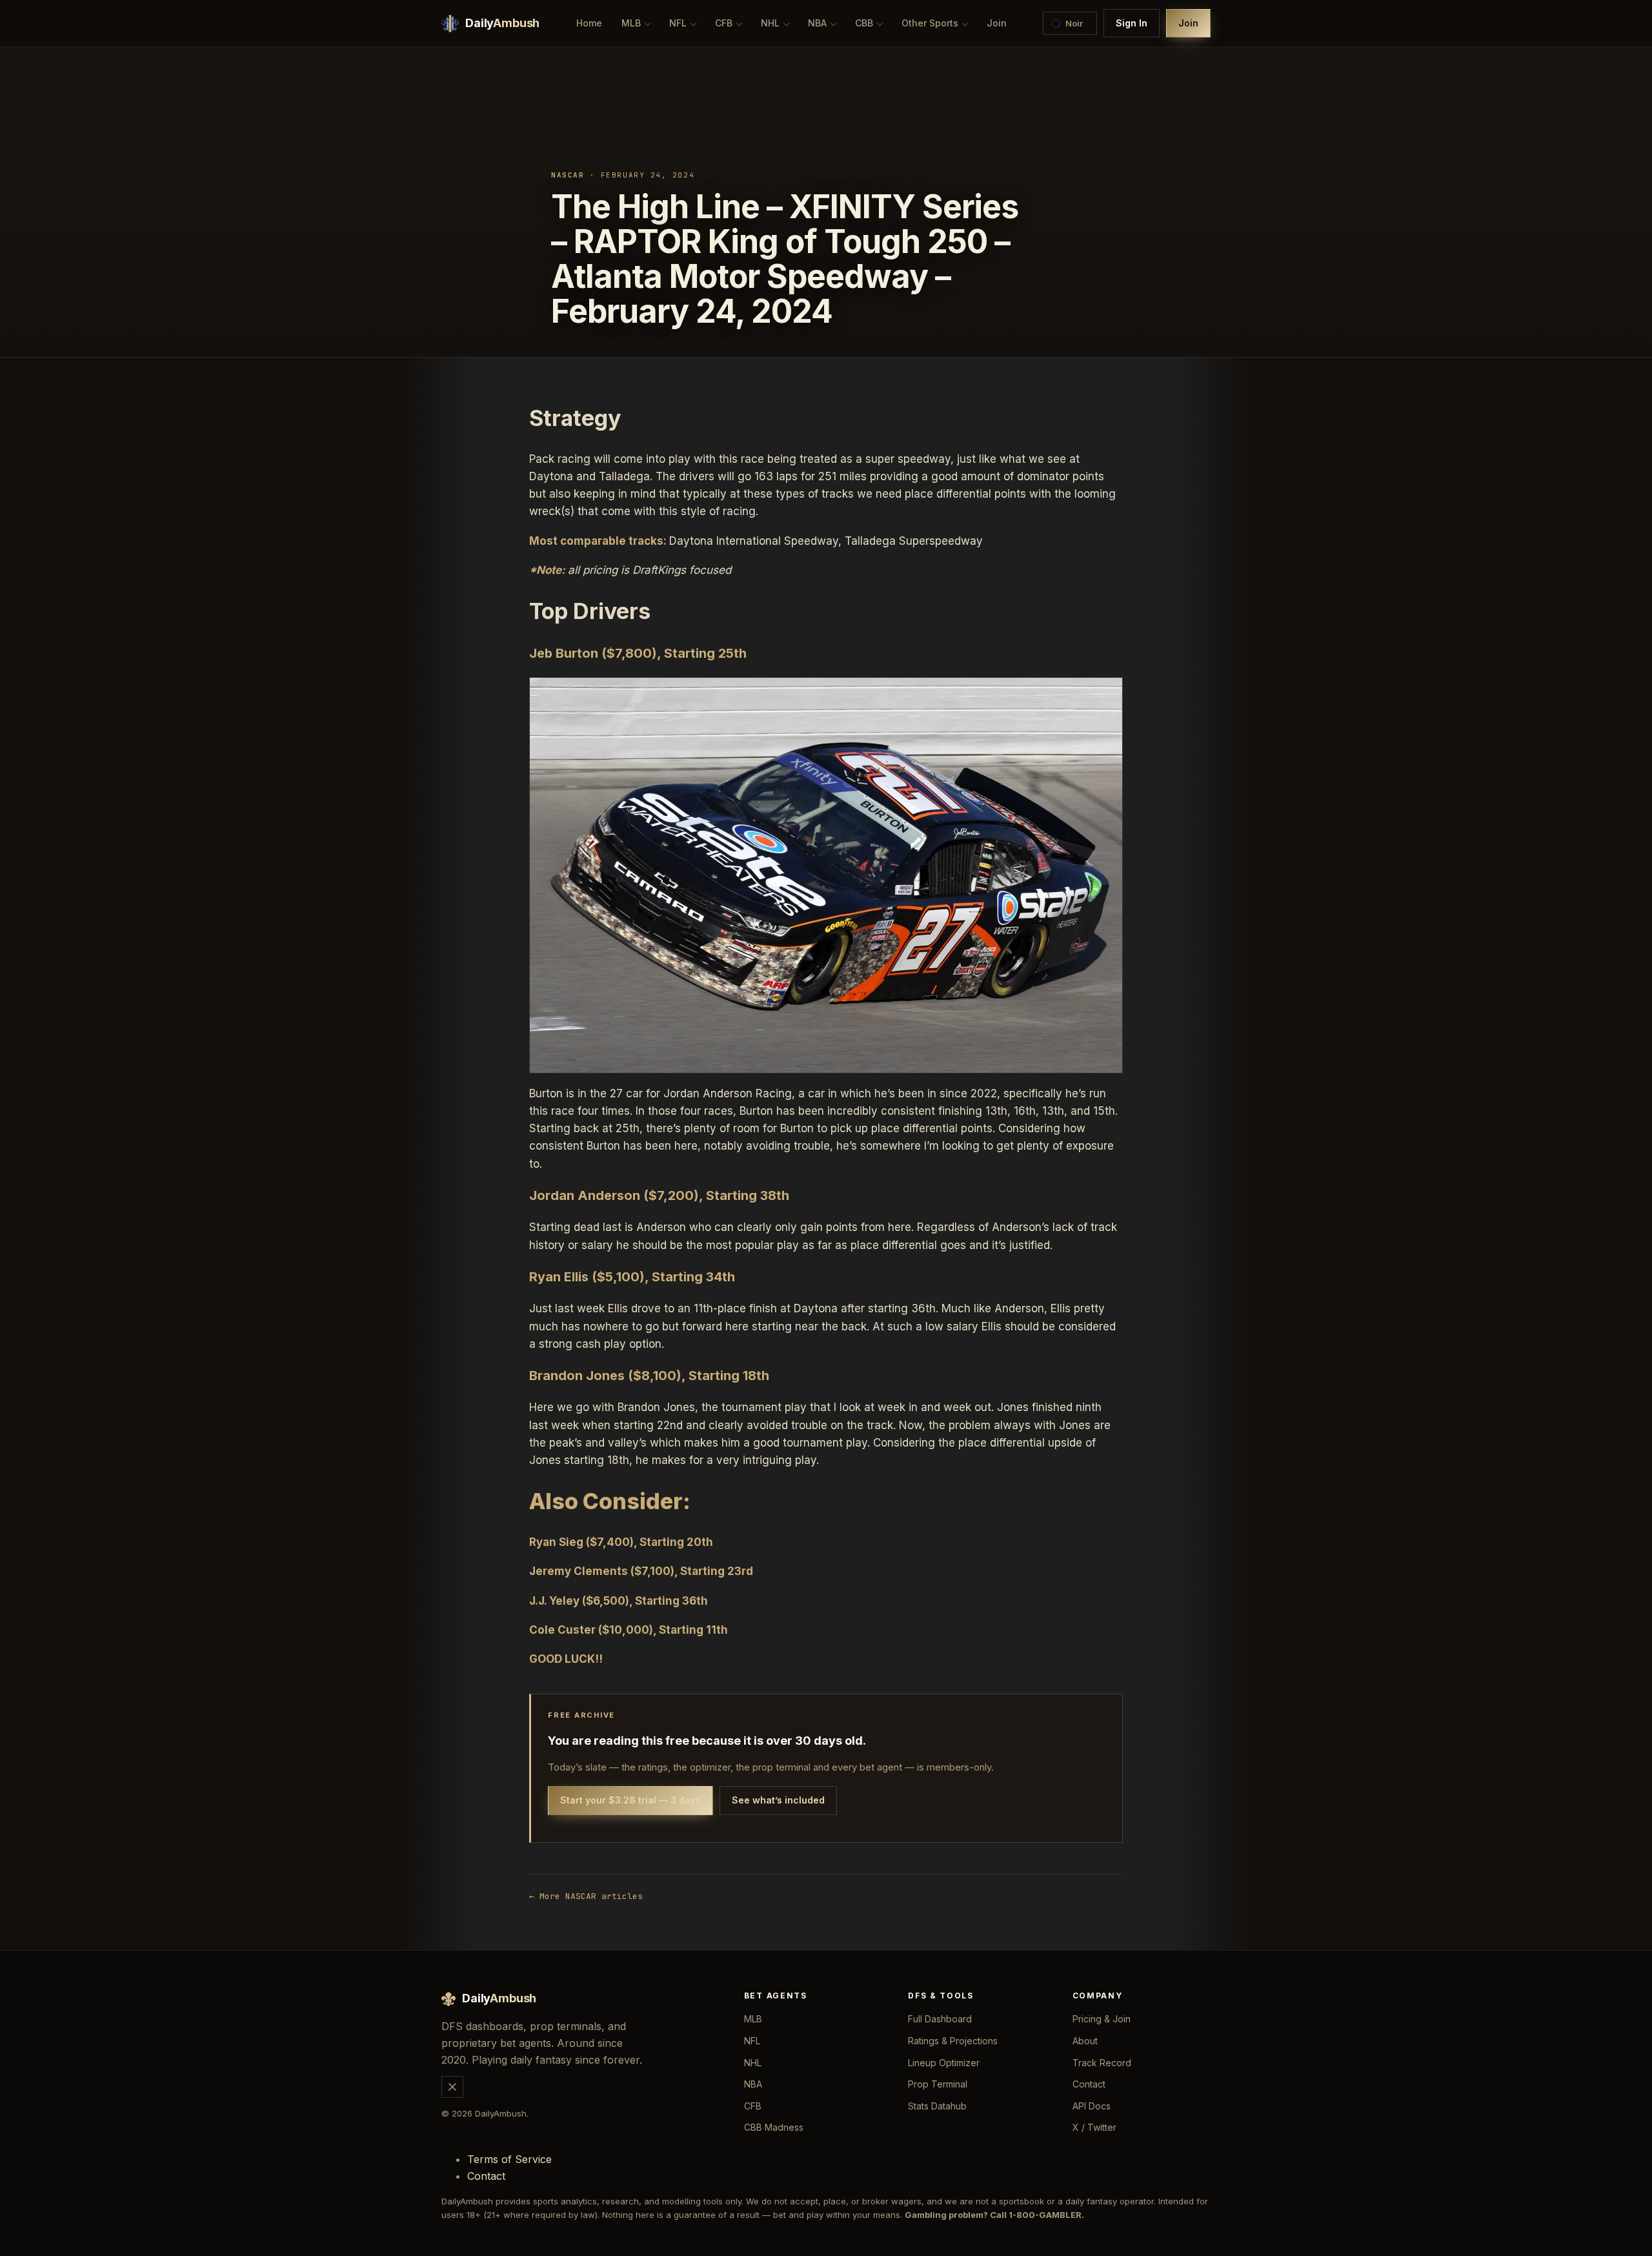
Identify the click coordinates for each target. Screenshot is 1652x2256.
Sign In (1132, 23)
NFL (678, 23)
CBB (864, 23)
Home (589, 23)
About (1085, 2041)
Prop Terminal (938, 2084)
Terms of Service (509, 2159)
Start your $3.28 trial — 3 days (630, 1800)
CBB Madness (774, 2127)
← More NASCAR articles (586, 1896)
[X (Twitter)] (452, 2087)
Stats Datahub (937, 2106)
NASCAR (568, 175)
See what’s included (778, 1800)
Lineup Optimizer (944, 2063)
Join (997, 23)
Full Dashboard (940, 2019)
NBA (817, 23)
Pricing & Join (1102, 2019)
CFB (724, 23)
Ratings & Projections (953, 2041)
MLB (631, 23)
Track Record (1102, 2063)
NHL (770, 23)
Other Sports (930, 23)
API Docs (1092, 2106)
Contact (1089, 2084)
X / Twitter (1094, 2127)
